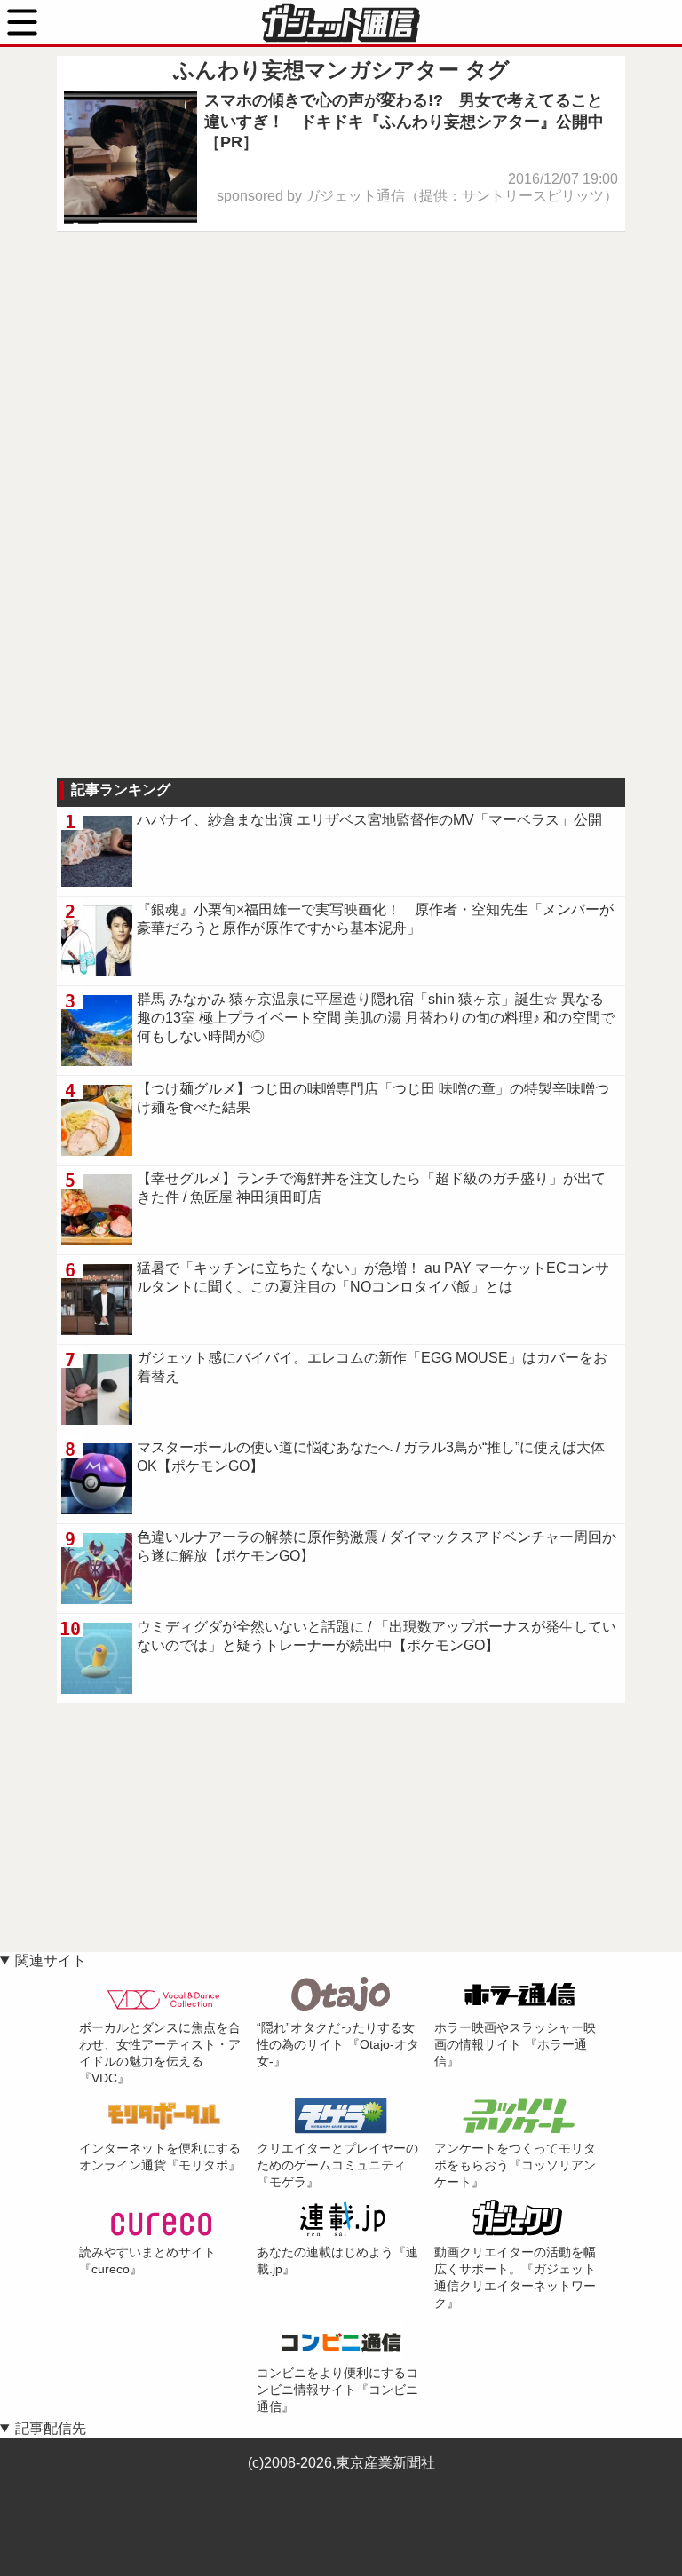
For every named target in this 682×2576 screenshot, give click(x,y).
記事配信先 (51, 2428)
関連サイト (51, 1960)
